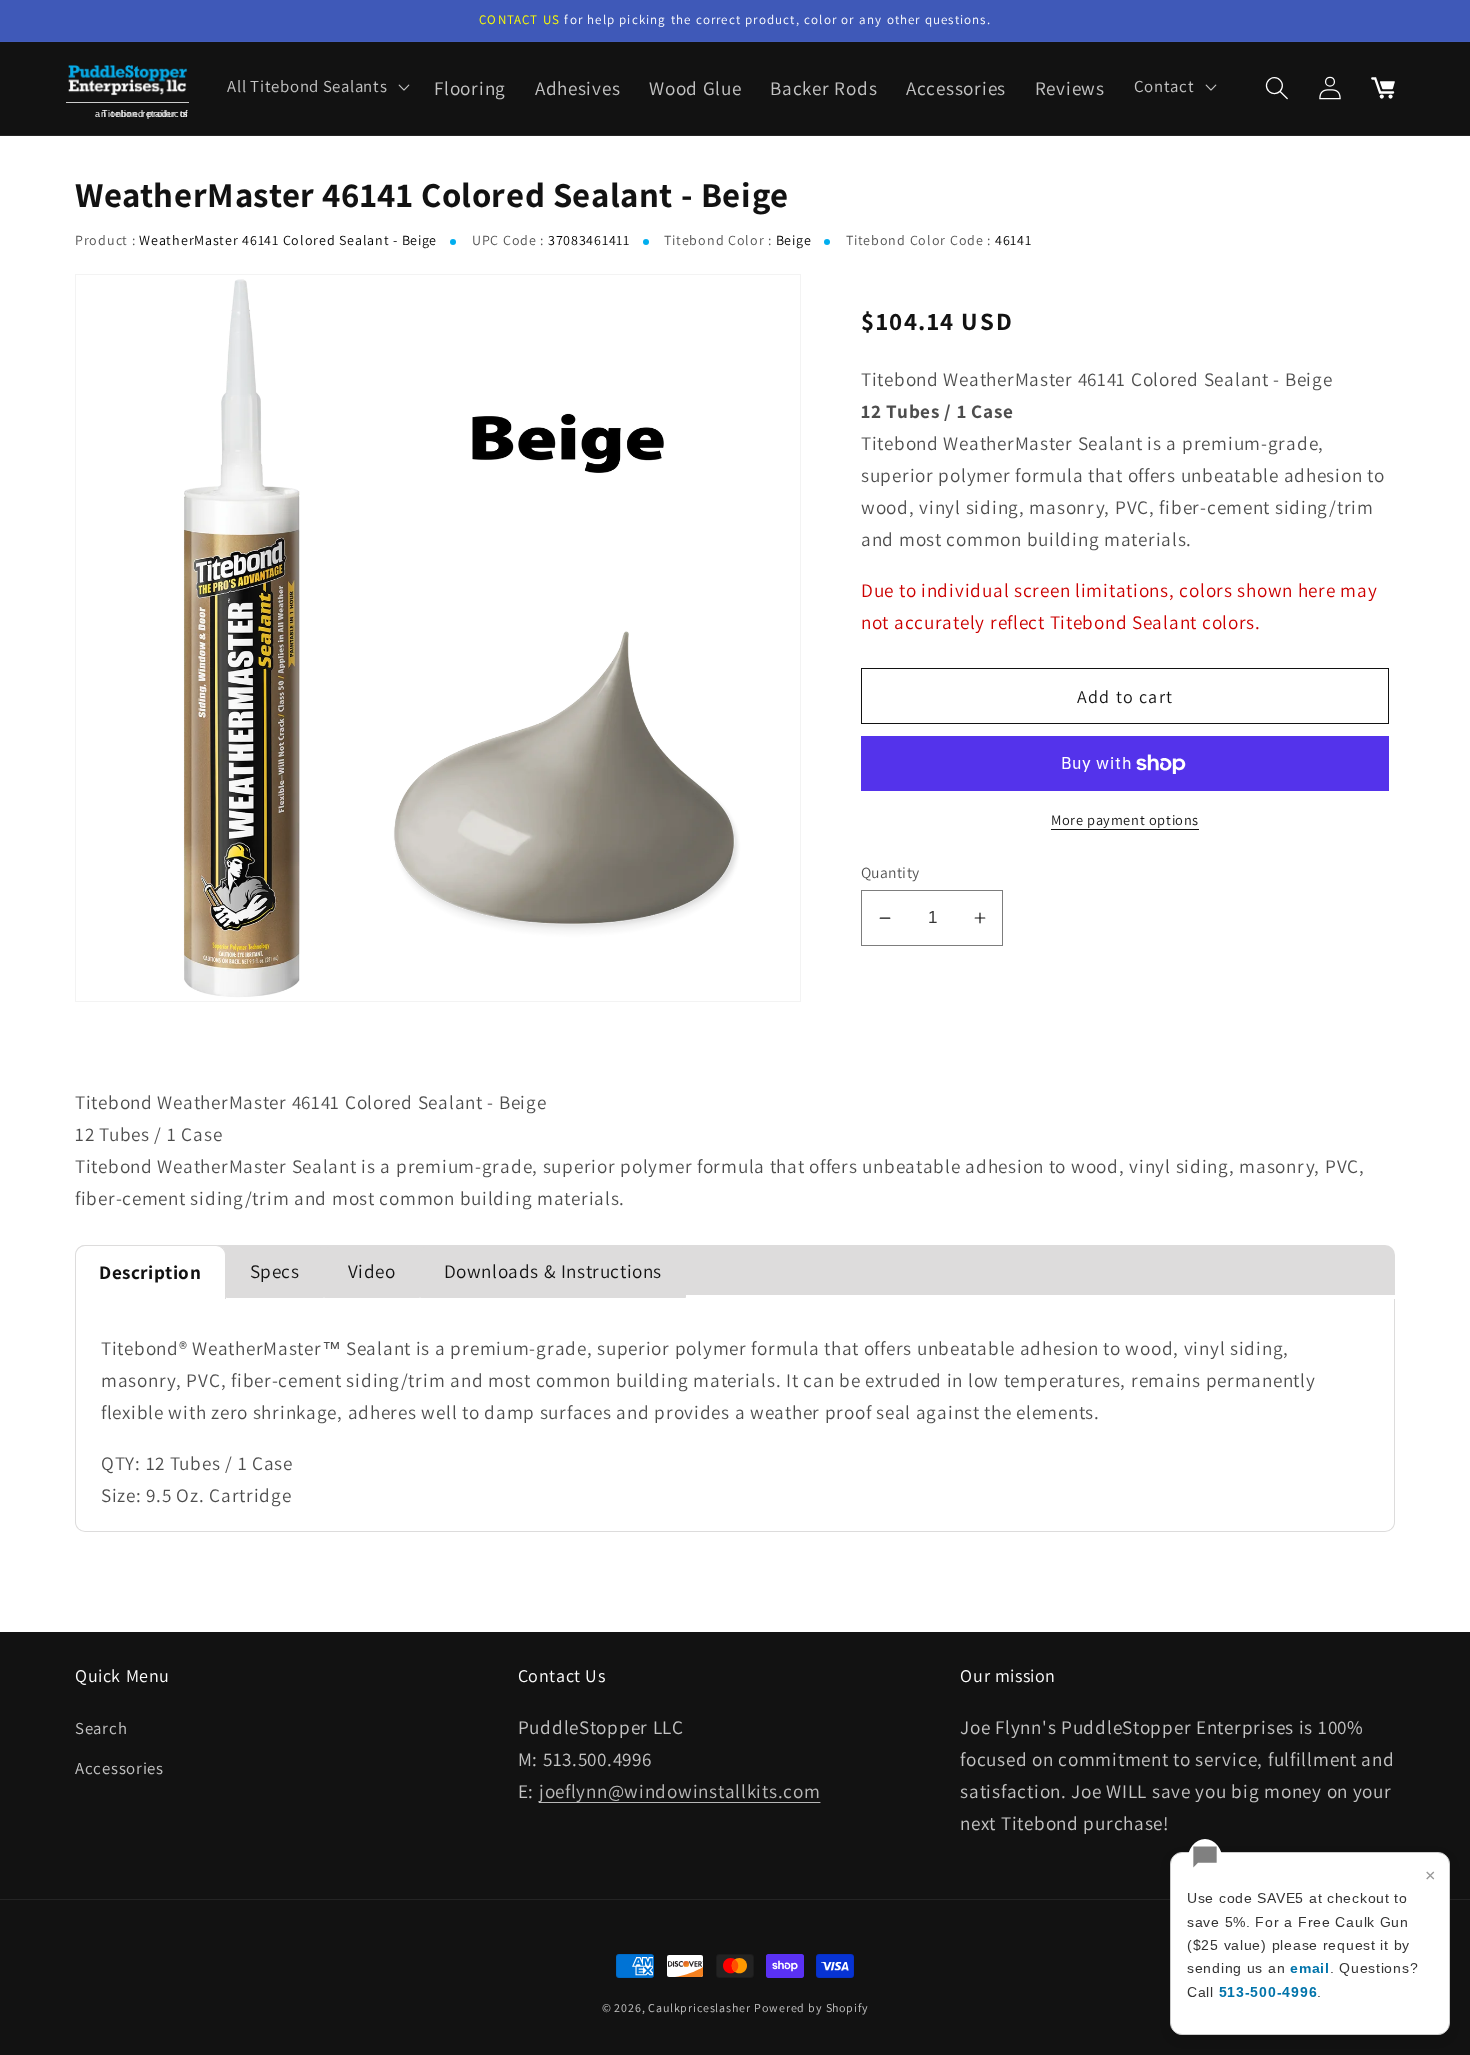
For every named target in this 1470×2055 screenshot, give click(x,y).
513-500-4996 (1268, 1992)
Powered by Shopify (811, 2007)
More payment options (1125, 819)
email (1310, 1968)
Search (101, 1728)
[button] (316, 87)
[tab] (150, 1272)
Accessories (119, 1768)
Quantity (890, 872)
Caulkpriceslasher (699, 2007)
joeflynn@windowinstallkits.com (680, 1791)
